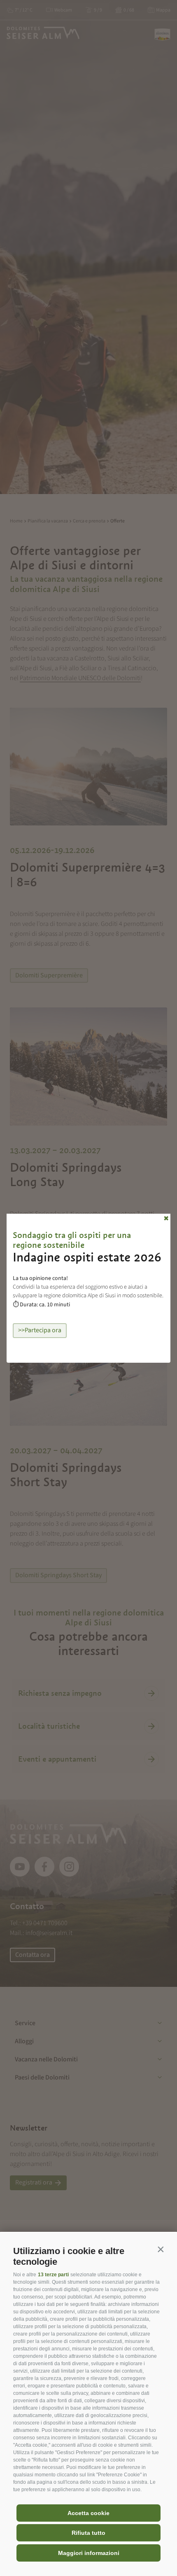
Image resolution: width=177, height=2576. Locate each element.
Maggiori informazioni (89, 2553)
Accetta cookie (88, 2513)
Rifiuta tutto (88, 2533)
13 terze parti (53, 2275)
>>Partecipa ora (40, 1330)
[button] (161, 2249)
